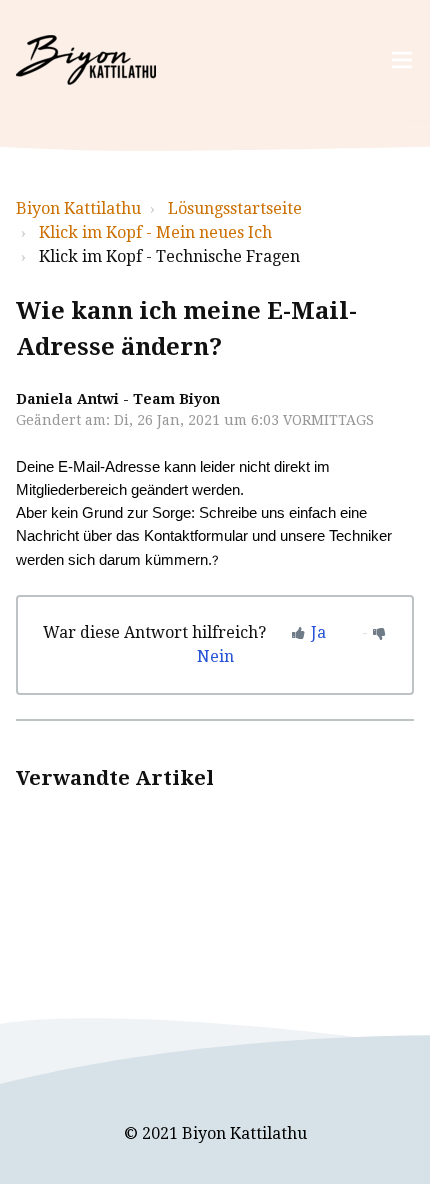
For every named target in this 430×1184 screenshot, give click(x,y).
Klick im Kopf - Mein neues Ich (155, 232)
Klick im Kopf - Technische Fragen (169, 256)
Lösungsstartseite (235, 208)
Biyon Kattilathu (78, 208)
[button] (402, 60)
